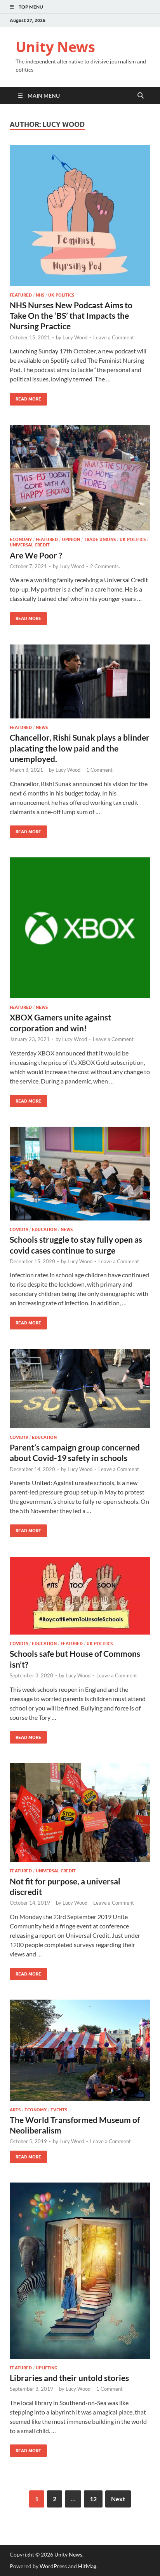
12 (93, 2499)
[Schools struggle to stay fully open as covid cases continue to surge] (80, 1174)
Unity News (55, 47)
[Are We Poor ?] (80, 478)
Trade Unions (100, 539)
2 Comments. (105, 566)
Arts (15, 2110)
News (42, 727)
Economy (21, 539)
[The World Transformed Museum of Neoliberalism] (80, 2050)
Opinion (71, 539)
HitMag (87, 2566)
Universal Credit (30, 545)
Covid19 (19, 1229)
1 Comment (99, 770)
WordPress (53, 2566)
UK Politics (61, 295)
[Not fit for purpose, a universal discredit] (80, 1812)
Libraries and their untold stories (69, 2378)
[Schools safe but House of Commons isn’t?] (80, 1596)
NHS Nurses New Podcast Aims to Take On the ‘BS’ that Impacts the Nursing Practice (71, 316)
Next (118, 2499)
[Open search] (141, 96)
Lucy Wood (75, 337)
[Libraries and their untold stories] (80, 2271)
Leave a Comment (114, 337)
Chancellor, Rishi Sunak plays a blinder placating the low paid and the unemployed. (80, 748)
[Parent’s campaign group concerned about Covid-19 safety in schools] (80, 1389)
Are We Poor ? (36, 555)
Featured (21, 295)
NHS (40, 295)
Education (44, 1229)
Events (59, 2110)
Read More (25, 397)
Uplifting (47, 2368)
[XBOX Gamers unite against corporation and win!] (80, 928)
